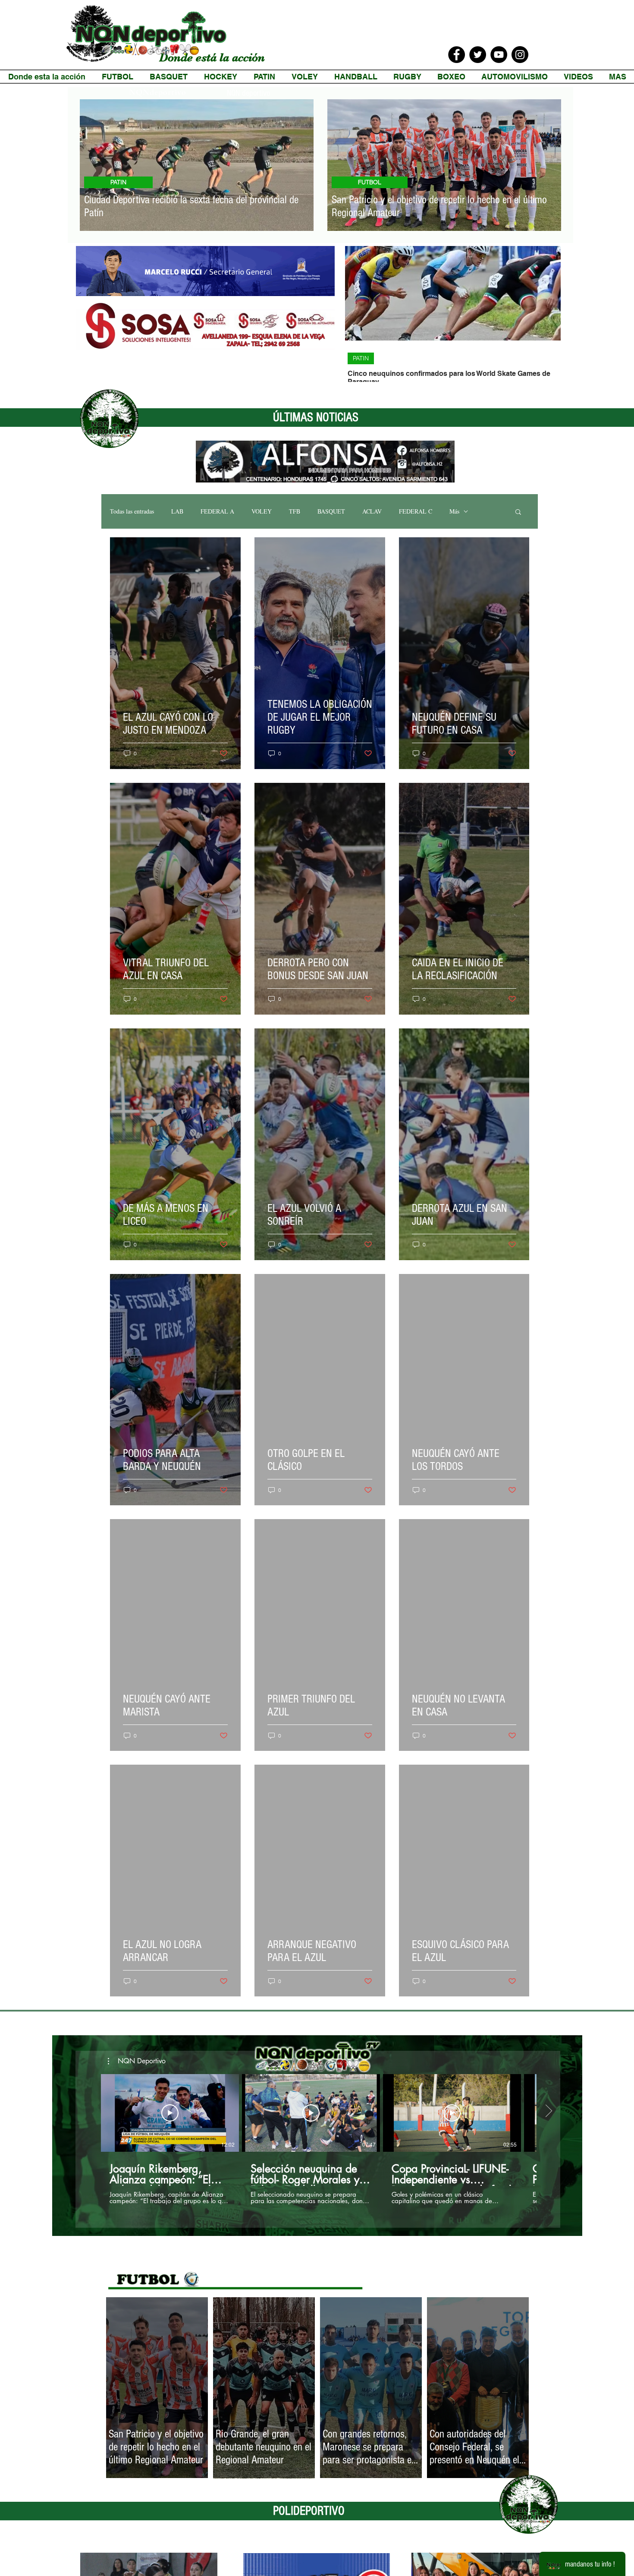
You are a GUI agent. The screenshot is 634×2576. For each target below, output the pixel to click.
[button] (518, 512)
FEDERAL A (217, 511)
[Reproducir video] (170, 2113)
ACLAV (372, 511)
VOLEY (262, 511)
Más (454, 511)
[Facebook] (457, 55)
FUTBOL (370, 182)
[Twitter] (478, 55)
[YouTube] (499, 55)
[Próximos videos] (548, 2111)
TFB (295, 511)
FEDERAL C (416, 511)
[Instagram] (520, 55)
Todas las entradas (132, 511)
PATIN (118, 182)
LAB (177, 511)
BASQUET (331, 511)
